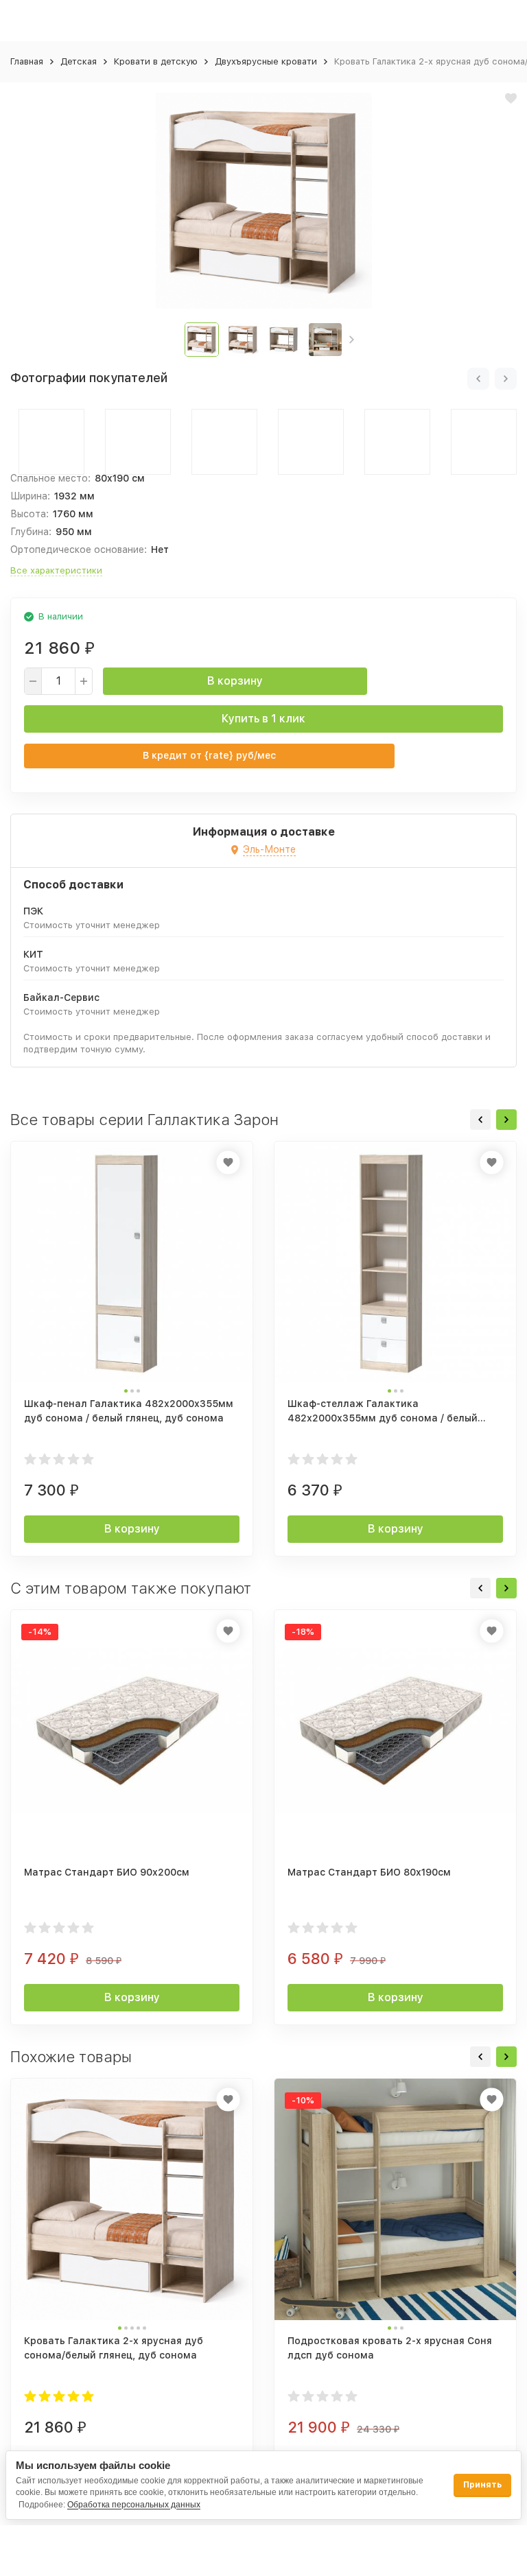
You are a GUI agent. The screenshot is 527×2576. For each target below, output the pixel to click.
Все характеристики (56, 570)
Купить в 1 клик (263, 719)
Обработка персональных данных (134, 2505)
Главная (27, 61)
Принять (482, 2485)
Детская (79, 61)
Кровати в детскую (156, 61)
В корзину (235, 681)
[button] (352, 340)
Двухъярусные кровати (266, 61)
